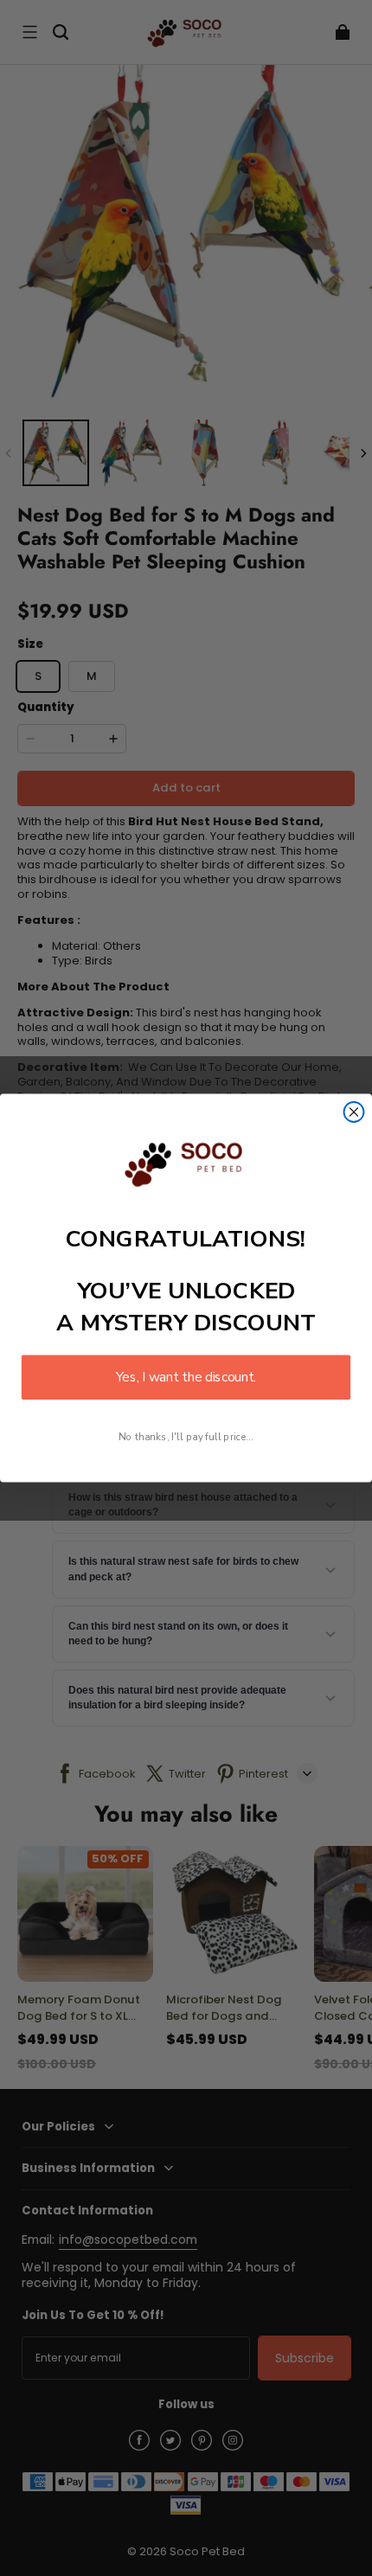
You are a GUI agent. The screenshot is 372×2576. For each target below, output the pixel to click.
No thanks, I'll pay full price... (186, 1436)
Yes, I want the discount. (186, 1378)
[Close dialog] (354, 1112)
